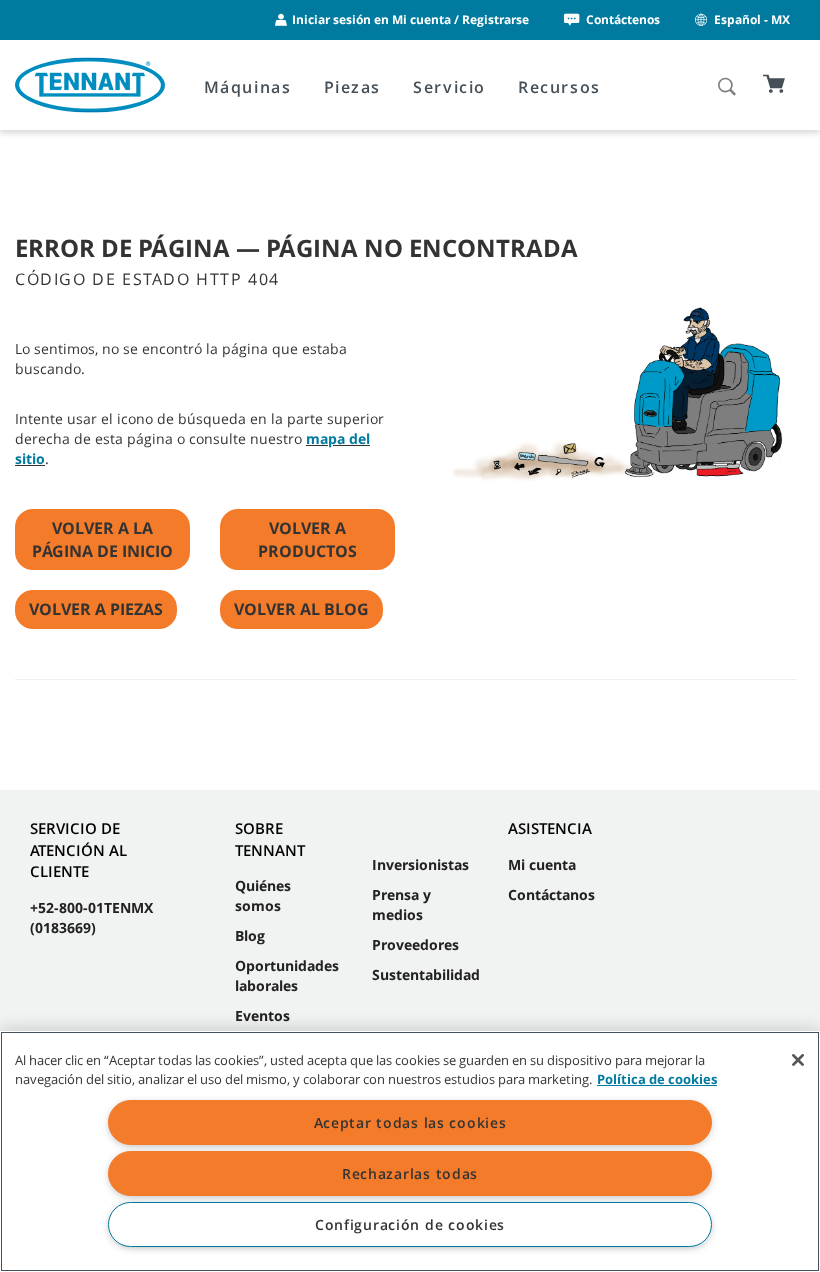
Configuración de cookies (410, 1224)
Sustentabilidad (426, 974)
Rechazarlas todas (410, 1173)
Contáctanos (551, 894)
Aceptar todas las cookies (410, 1122)
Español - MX (752, 19)
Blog (250, 935)
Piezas (353, 87)
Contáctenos (623, 19)
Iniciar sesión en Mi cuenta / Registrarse (410, 19)
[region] (410, 1151)
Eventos (262, 1015)
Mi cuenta (542, 864)
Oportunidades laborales (287, 975)
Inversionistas (420, 864)
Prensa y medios (401, 904)
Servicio (449, 87)
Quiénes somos (263, 895)
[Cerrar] (798, 1060)
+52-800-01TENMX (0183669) (91, 917)
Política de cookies (657, 1079)
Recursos (559, 87)
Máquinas (248, 87)
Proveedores (415, 944)
